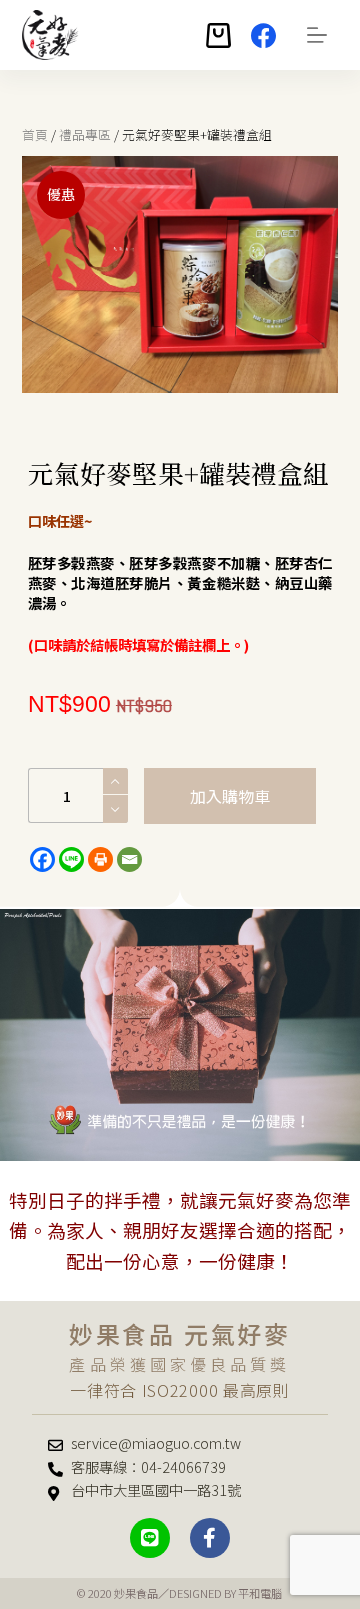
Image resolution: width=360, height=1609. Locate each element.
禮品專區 (85, 134)
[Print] (100, 859)
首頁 (35, 134)
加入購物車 (230, 796)
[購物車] (218, 35)
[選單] (317, 35)
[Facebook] (263, 35)
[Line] (71, 859)
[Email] (129, 859)
